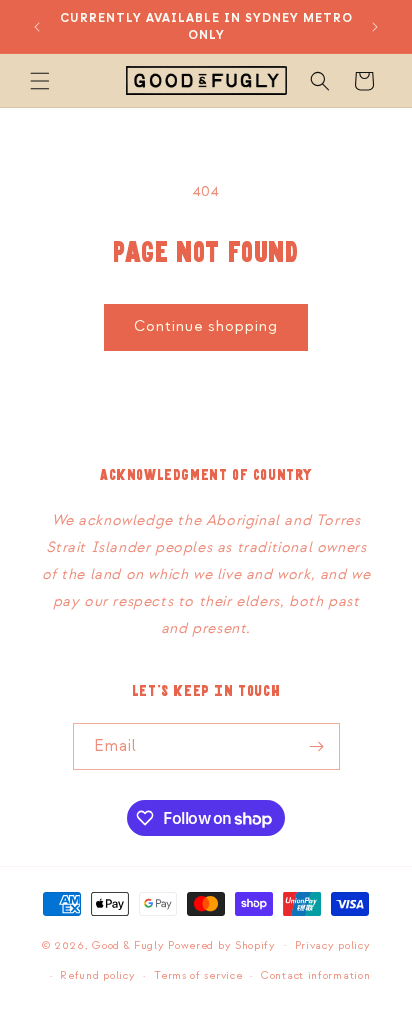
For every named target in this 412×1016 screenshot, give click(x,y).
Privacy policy (333, 946)
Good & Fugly (128, 945)
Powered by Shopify (222, 945)
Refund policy (97, 976)
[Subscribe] (317, 746)
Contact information (315, 976)
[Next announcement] (375, 27)
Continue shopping (206, 326)
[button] (40, 81)
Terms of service (198, 976)
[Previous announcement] (37, 27)
